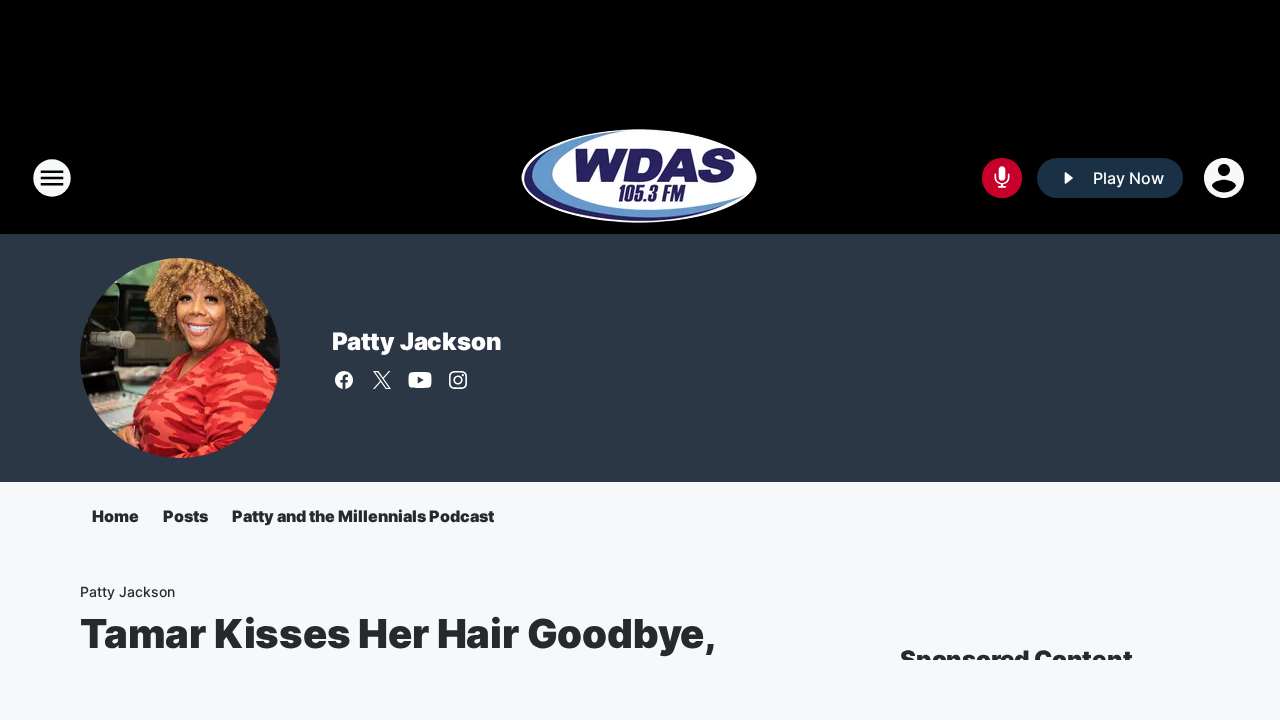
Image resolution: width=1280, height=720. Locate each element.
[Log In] (1226, 178)
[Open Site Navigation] (52, 178)
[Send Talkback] (1002, 178)
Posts (185, 516)
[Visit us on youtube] (420, 380)
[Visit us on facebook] (344, 380)
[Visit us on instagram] (458, 380)
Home (115, 516)
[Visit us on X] (382, 380)
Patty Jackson (416, 341)
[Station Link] (640, 178)
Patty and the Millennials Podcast (363, 516)
